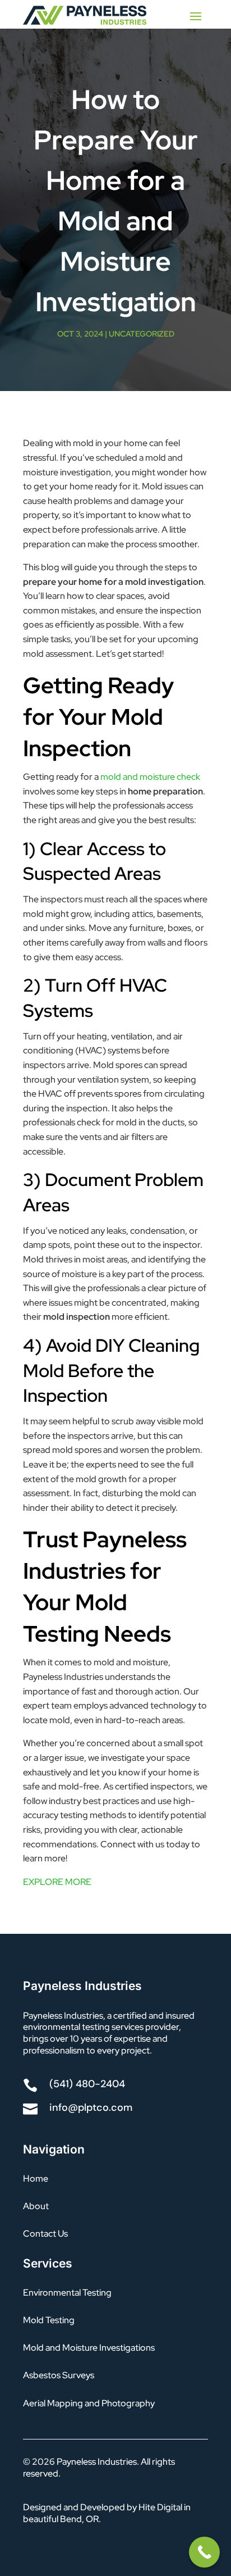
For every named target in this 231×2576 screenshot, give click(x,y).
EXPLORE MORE (57, 1882)
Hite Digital (160, 2507)
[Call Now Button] (204, 2552)
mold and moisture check (150, 777)
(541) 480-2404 (87, 2084)
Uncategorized (142, 334)
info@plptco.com (91, 2107)
